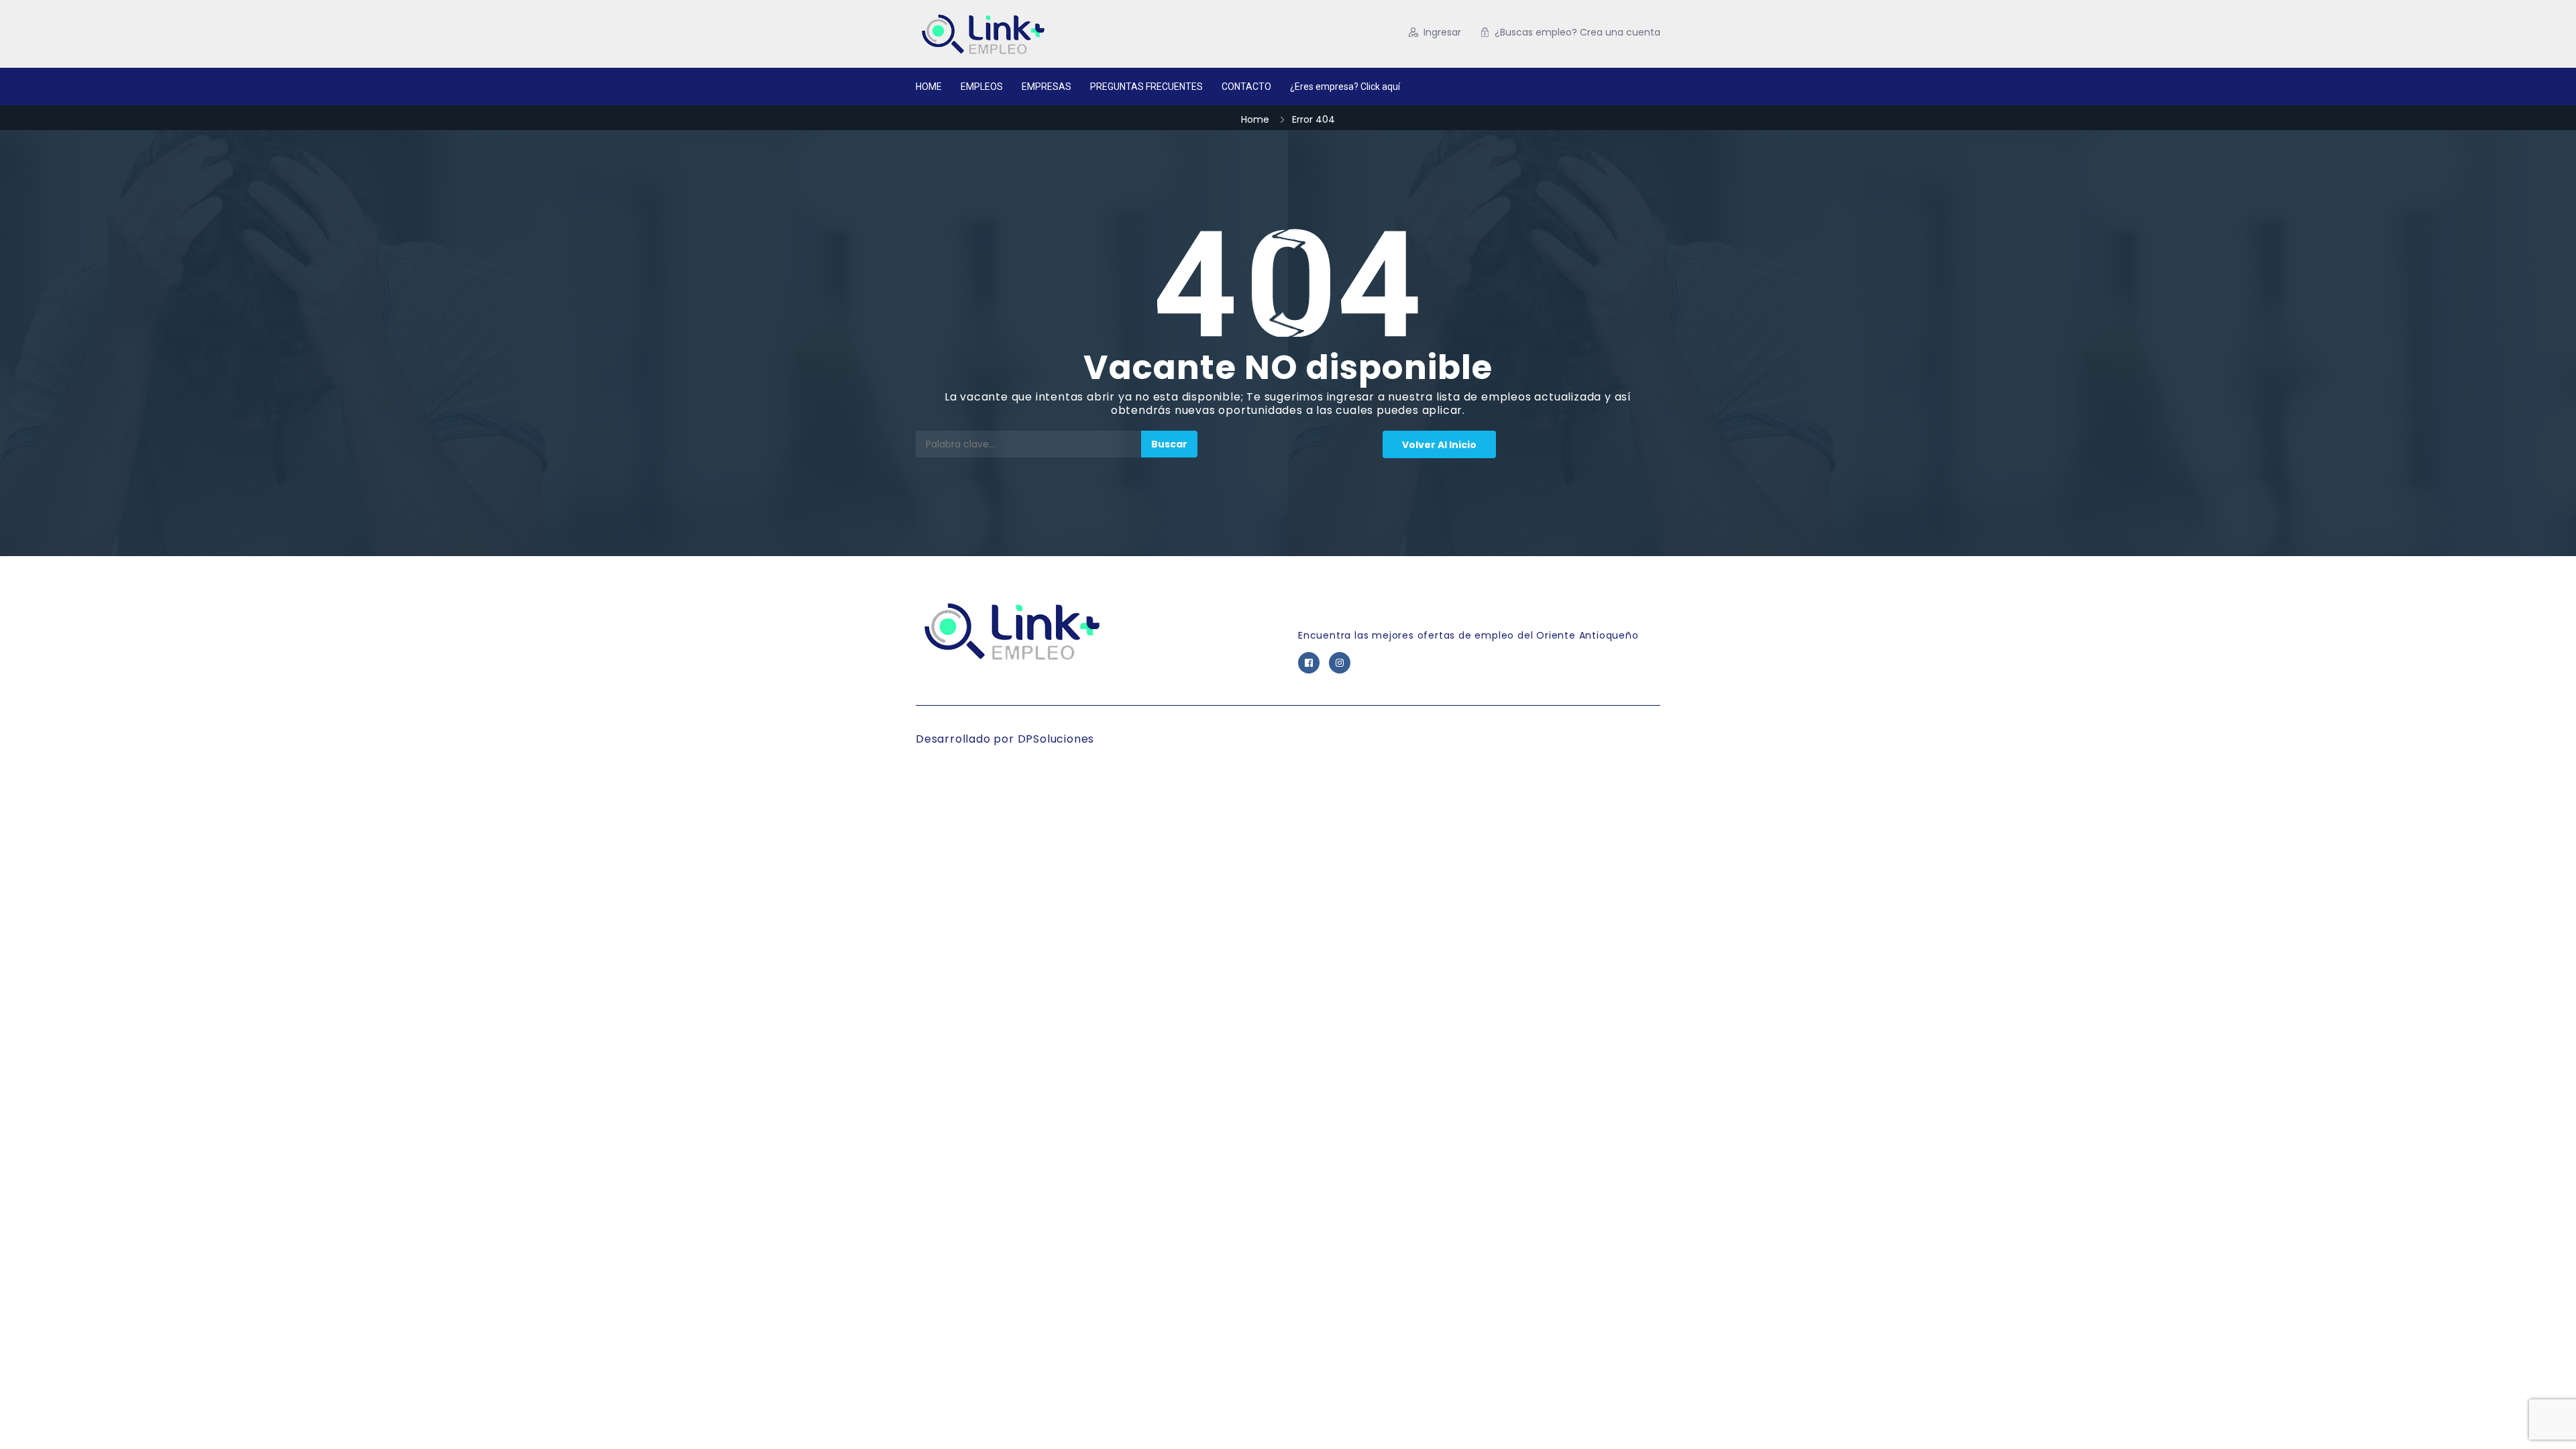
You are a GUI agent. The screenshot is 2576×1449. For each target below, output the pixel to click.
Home (1255, 119)
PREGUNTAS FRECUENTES (1146, 87)
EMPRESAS (1046, 87)
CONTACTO (1246, 87)
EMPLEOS (982, 87)
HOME (929, 87)
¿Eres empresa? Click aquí (1345, 87)
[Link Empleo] (1046, 34)
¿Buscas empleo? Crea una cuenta (1577, 32)
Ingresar (1442, 32)
